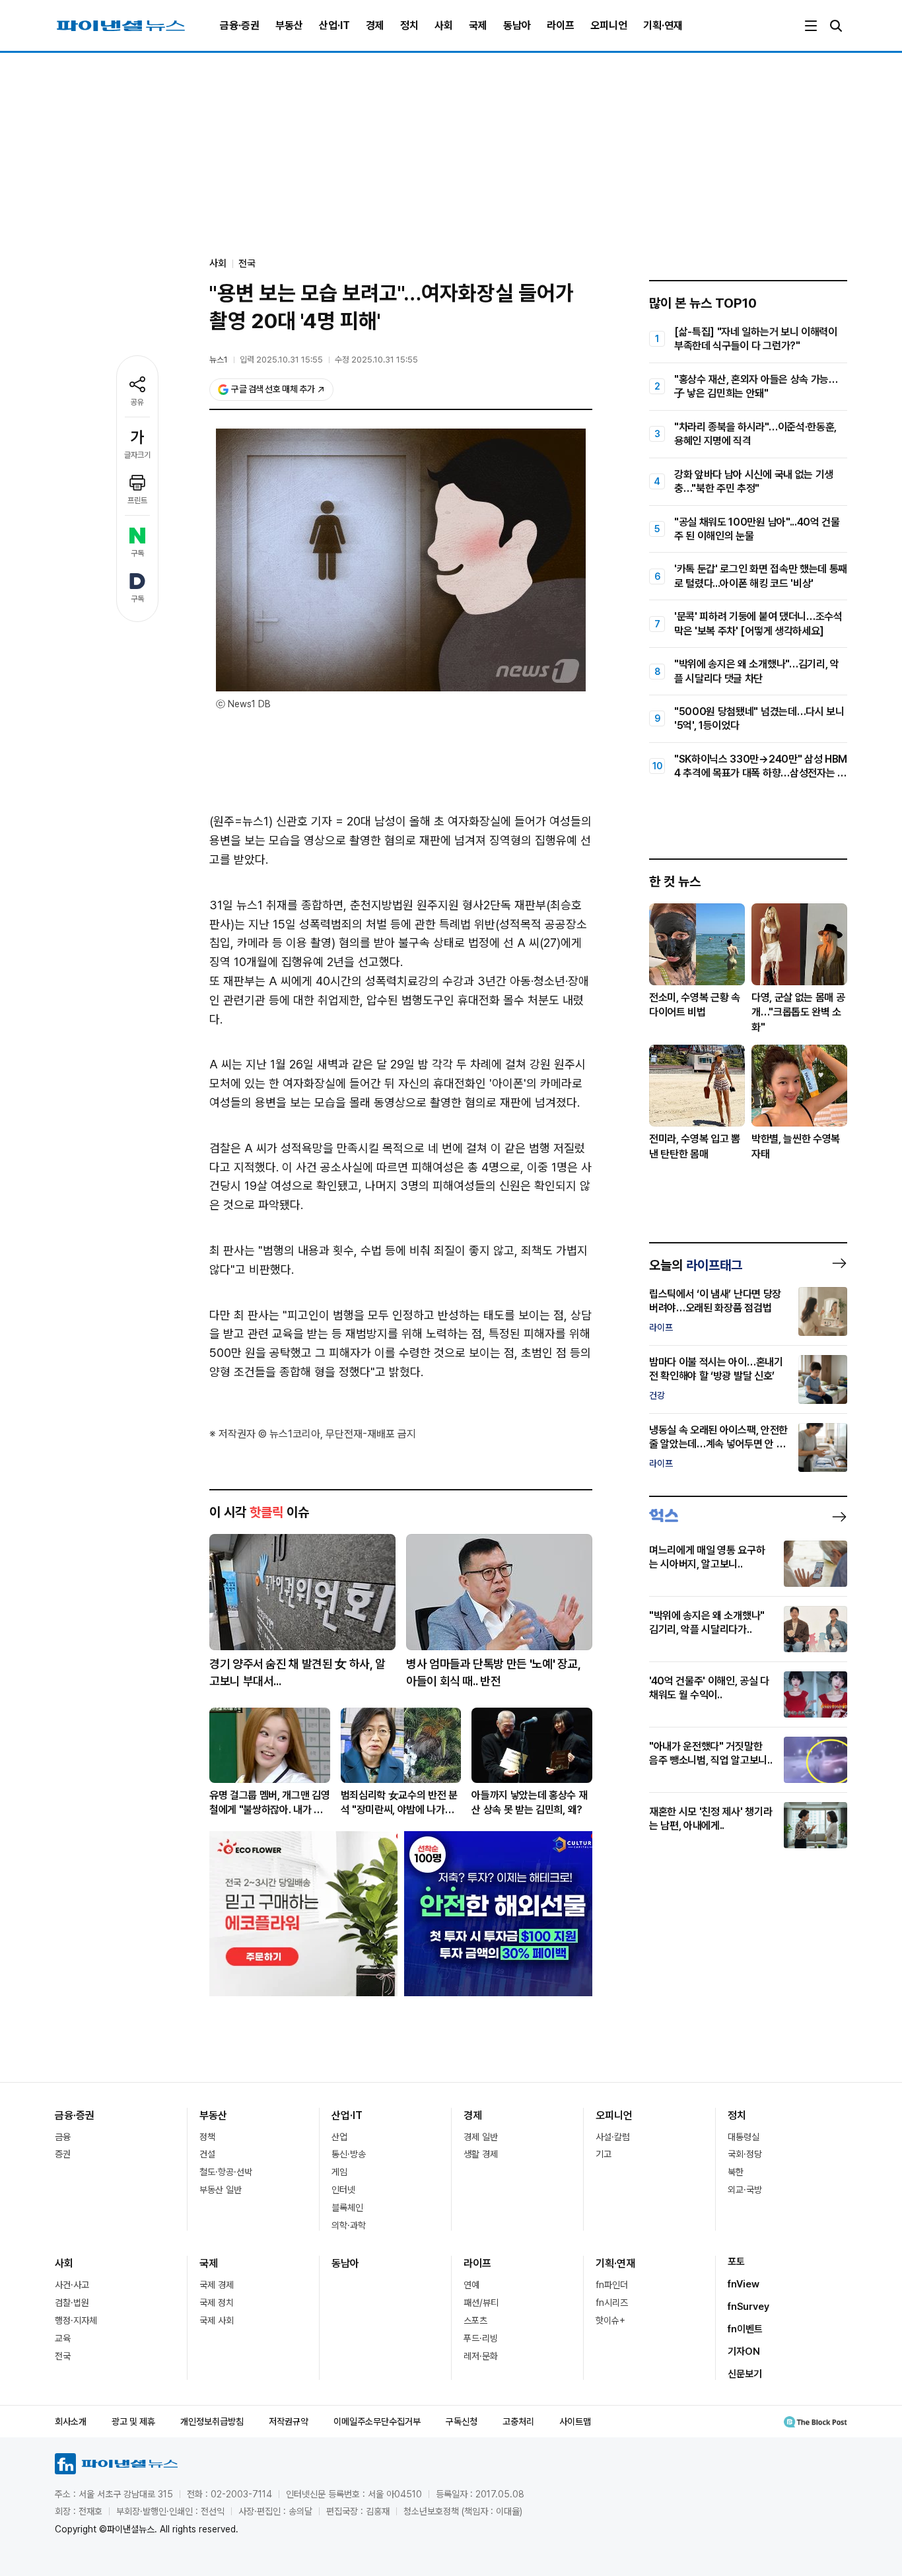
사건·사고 (72, 2285)
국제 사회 (217, 2320)
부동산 (289, 25)
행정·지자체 (76, 2320)
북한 (736, 2172)
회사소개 (71, 2421)
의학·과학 (349, 2225)
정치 (409, 25)
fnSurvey (748, 2307)
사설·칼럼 (613, 2137)
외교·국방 (745, 2190)
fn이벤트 (745, 2329)
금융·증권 (240, 25)
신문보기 (745, 2374)
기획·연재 (663, 25)
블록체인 (347, 2208)
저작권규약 (289, 2421)
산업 (339, 2137)
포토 (736, 2262)
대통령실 (744, 2137)
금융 (63, 2137)
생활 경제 (481, 2154)
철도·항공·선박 (226, 2172)
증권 (63, 2154)
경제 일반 (481, 2137)
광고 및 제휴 (133, 2421)
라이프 (561, 25)
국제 (478, 25)
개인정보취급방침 (212, 2421)
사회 (444, 25)
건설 (207, 2154)
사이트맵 (575, 2421)
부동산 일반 (221, 2190)
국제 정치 (217, 2303)
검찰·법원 (72, 2303)
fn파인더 (612, 2285)
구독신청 (462, 2421)
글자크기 (137, 455)
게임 (339, 2172)
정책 (207, 2137)
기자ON (744, 2351)
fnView (744, 2284)
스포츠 (475, 2320)
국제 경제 (217, 2285)
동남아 (517, 25)
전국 (247, 263)
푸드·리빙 (481, 2338)
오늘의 (696, 1265)
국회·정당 (745, 2154)
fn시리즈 (612, 2303)
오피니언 (609, 25)
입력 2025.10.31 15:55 (281, 360)
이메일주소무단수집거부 (377, 2421)
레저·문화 (481, 2356)
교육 (63, 2338)
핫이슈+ (610, 2320)
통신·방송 (349, 2154)
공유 (137, 402)
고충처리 (518, 2421)
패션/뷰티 (481, 2303)
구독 (137, 553)
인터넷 (343, 2190)
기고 (604, 2154)
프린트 (137, 501)
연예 (471, 2285)
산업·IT (334, 25)
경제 (375, 25)
